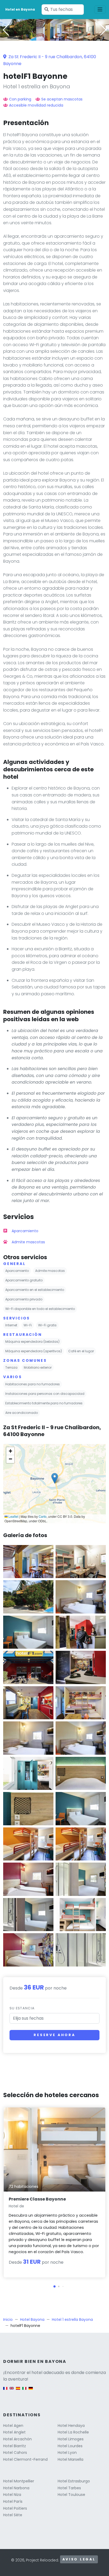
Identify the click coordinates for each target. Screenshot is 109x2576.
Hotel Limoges (71, 2439)
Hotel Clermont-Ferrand (25, 2459)
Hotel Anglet (14, 2432)
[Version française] (5, 2391)
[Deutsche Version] (31, 2391)
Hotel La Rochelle (73, 2432)
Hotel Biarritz (15, 2446)
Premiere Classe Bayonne (37, 2199)
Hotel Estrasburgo (74, 2481)
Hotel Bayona (32, 2320)
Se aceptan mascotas (62, 99)
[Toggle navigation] (100, 10)
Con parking (20, 99)
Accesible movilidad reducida (36, 105)
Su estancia (22, 2008)
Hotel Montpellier (19, 2481)
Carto (43, 1516)
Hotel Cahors (15, 2453)
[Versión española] (18, 2391)
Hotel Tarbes (69, 2488)
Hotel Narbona (16, 2488)
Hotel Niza (12, 2495)
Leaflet (13, 1516)
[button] (54, 37)
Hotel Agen (13, 2426)
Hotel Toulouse (71, 2495)
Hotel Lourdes (70, 2446)
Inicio (8, 2320)
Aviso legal (79, 2559)
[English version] (12, 2391)
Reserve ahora (54, 2035)
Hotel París (13, 2501)
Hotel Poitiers (15, 2508)
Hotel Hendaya (71, 2426)
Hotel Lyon (67, 2453)
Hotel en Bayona (20, 9)
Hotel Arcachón (17, 2439)
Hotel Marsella (71, 2459)
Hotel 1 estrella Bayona (72, 2320)
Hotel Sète (13, 2515)
